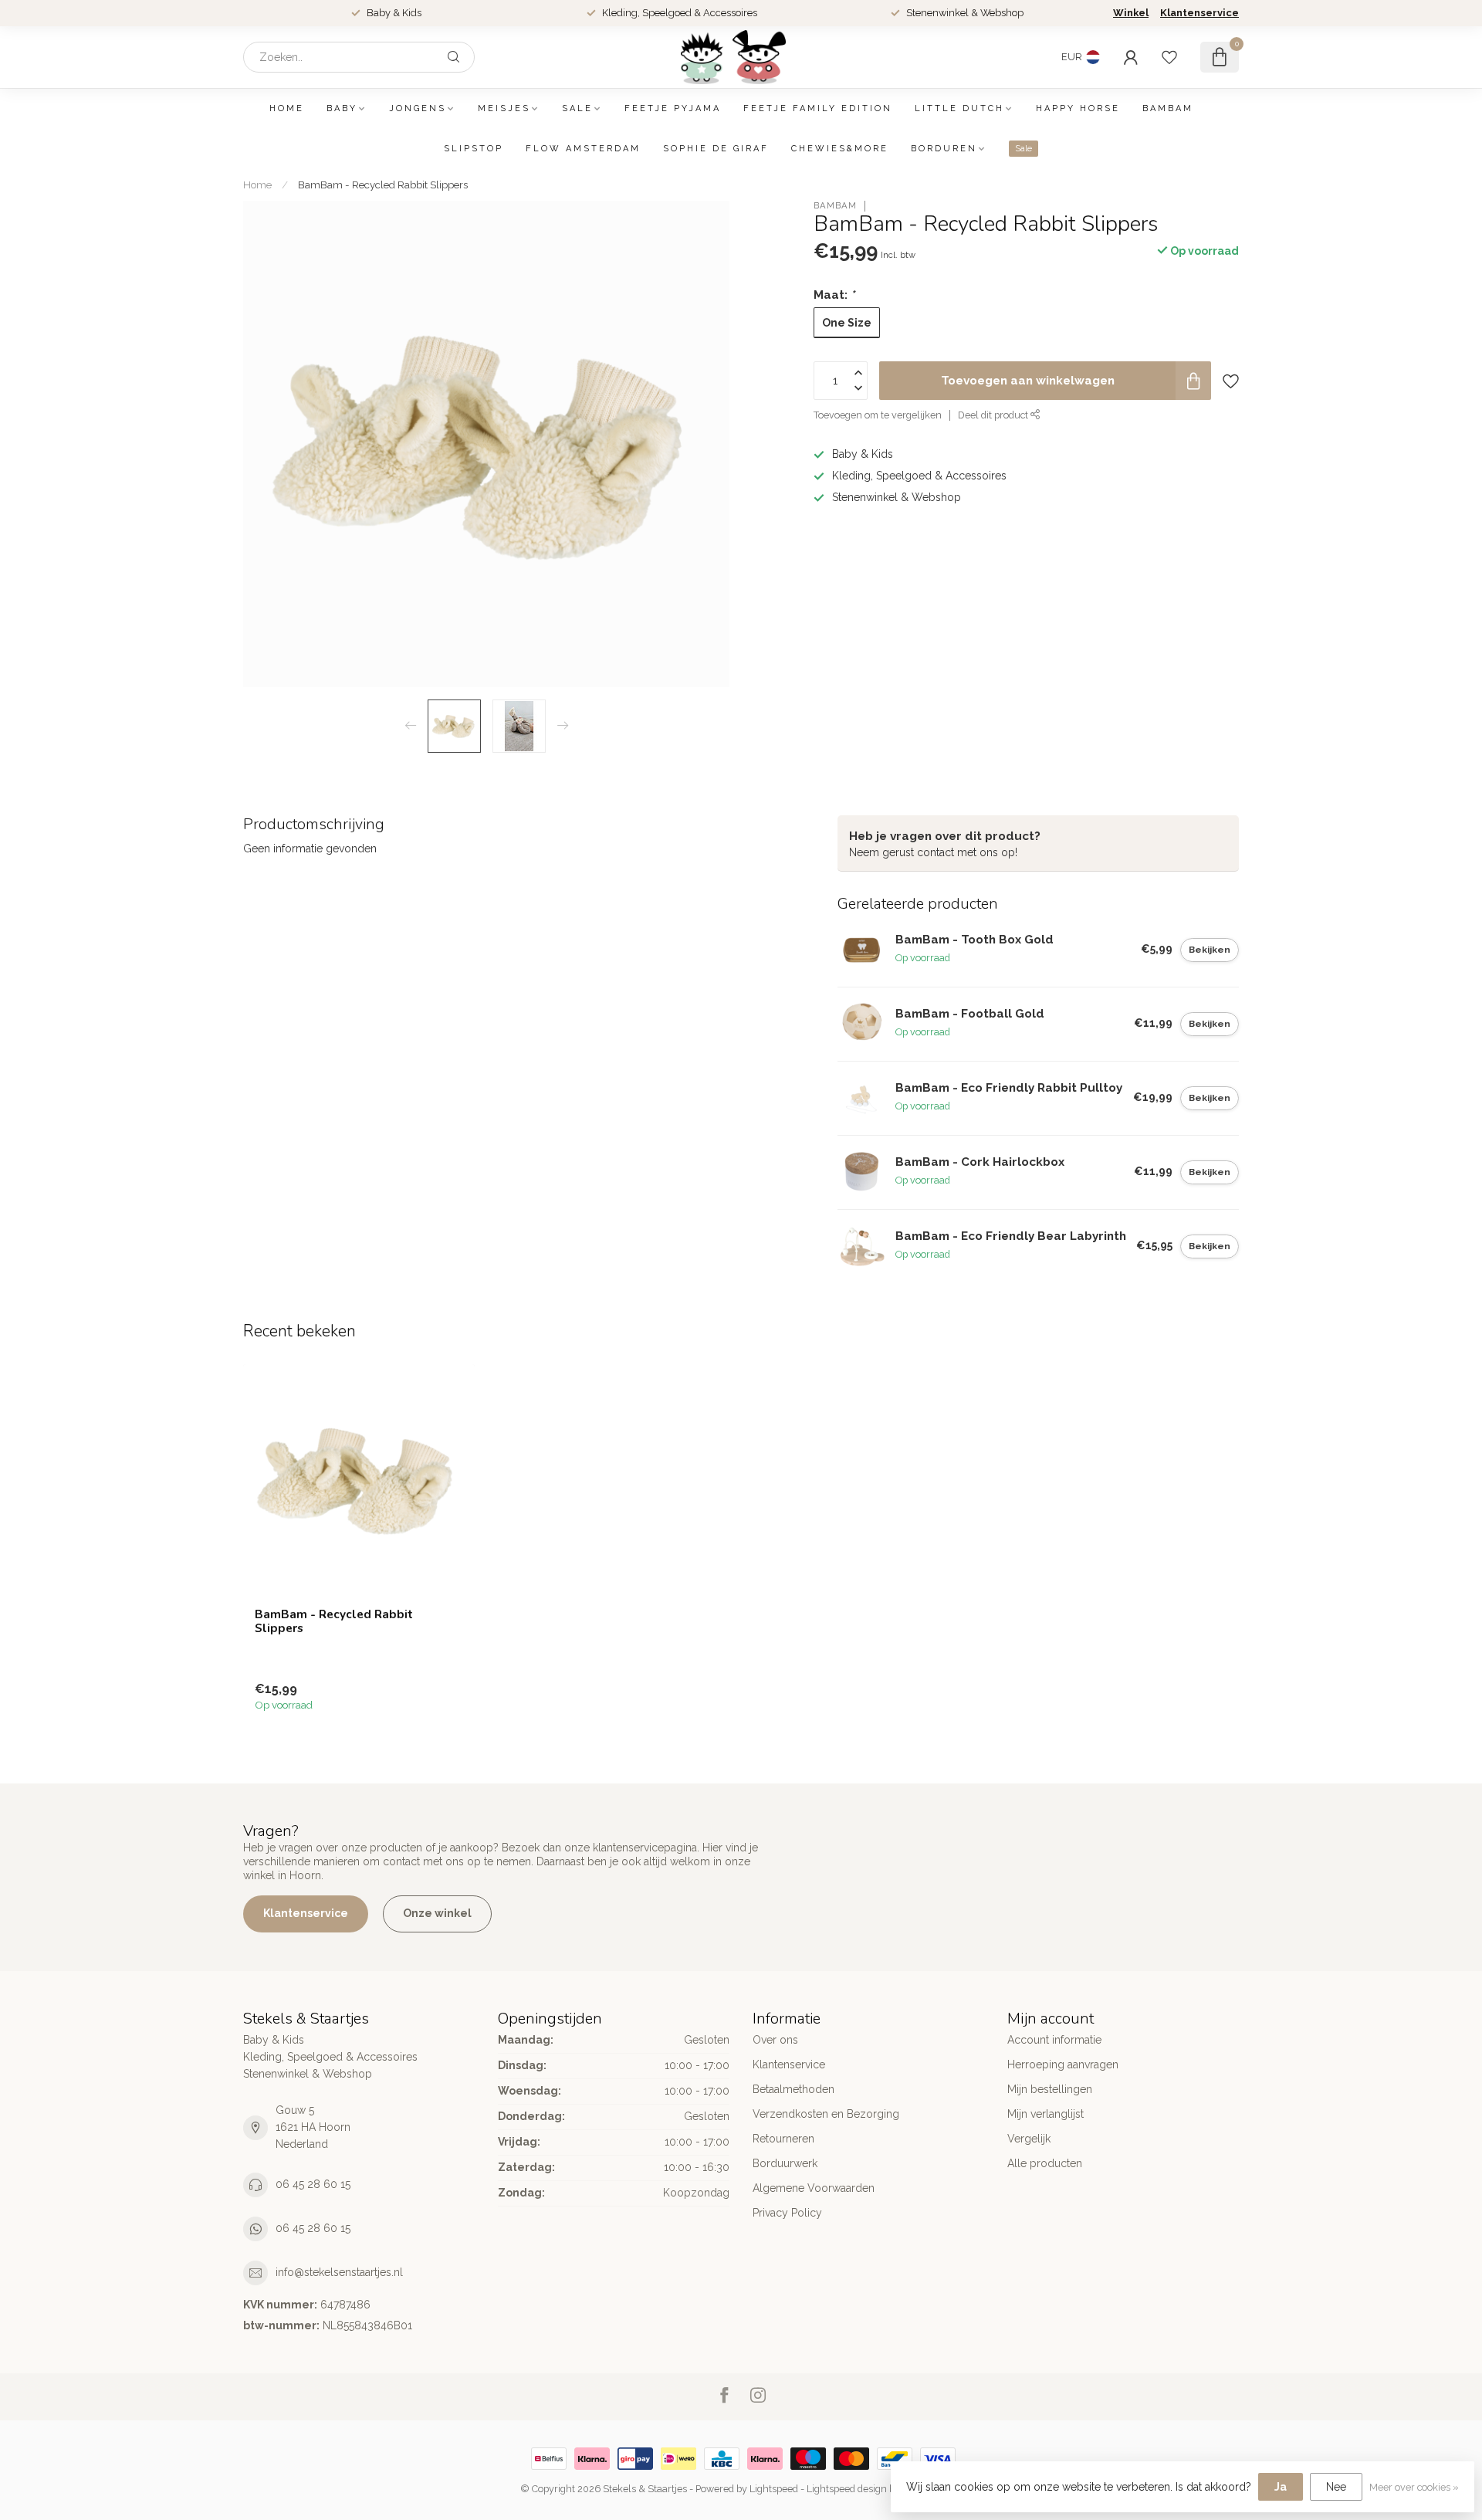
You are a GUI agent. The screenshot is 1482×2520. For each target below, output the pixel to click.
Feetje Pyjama (673, 108)
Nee (1336, 2487)
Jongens (418, 108)
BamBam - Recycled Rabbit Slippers (383, 185)
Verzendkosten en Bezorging (826, 2114)
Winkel (1131, 13)
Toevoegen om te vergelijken (878, 415)
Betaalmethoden (793, 2089)
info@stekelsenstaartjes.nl (339, 2272)
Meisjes (504, 108)
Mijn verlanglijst (1046, 2114)
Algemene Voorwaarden (814, 2188)
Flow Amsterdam (583, 149)
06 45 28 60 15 (313, 2184)
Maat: (834, 295)
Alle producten (1045, 2163)
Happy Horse (1078, 108)
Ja (1281, 2487)
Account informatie (1054, 2040)
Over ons (775, 2040)
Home (287, 108)
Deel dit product (994, 415)
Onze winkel (437, 1913)
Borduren (944, 149)
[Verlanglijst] (1169, 57)
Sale (577, 108)
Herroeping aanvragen (1063, 2064)
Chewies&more (840, 149)
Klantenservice (1199, 13)
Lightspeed (774, 2489)
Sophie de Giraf (716, 149)
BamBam (1168, 108)
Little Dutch (959, 108)
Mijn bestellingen (1050, 2089)
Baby (342, 108)
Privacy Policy (787, 2213)
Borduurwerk (785, 2163)
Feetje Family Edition (818, 108)
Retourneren (783, 2139)
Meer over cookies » (1414, 2487)
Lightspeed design (847, 2489)
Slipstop (474, 149)
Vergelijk (1029, 2139)
